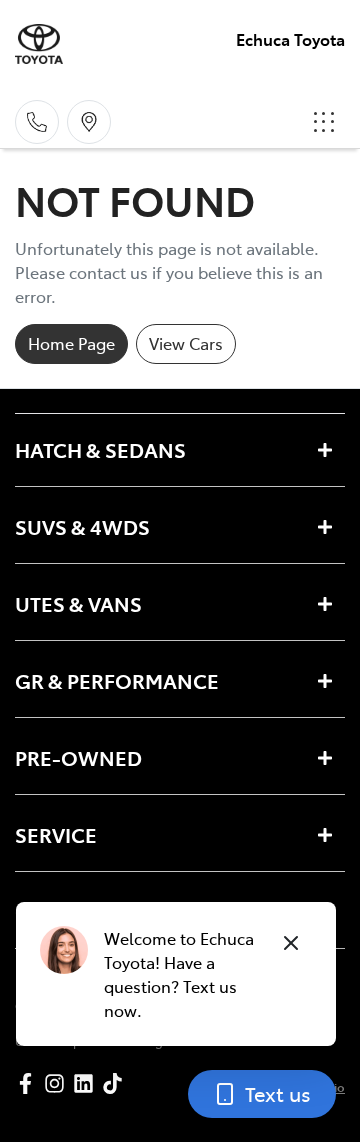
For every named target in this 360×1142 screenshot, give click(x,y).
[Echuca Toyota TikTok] (116, 1083)
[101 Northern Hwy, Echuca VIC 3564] (89, 122)
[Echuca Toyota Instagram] (58, 1083)
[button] (324, 122)
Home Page (71, 343)
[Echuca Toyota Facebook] (29, 1083)
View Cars (186, 343)
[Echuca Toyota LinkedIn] (87, 1083)
